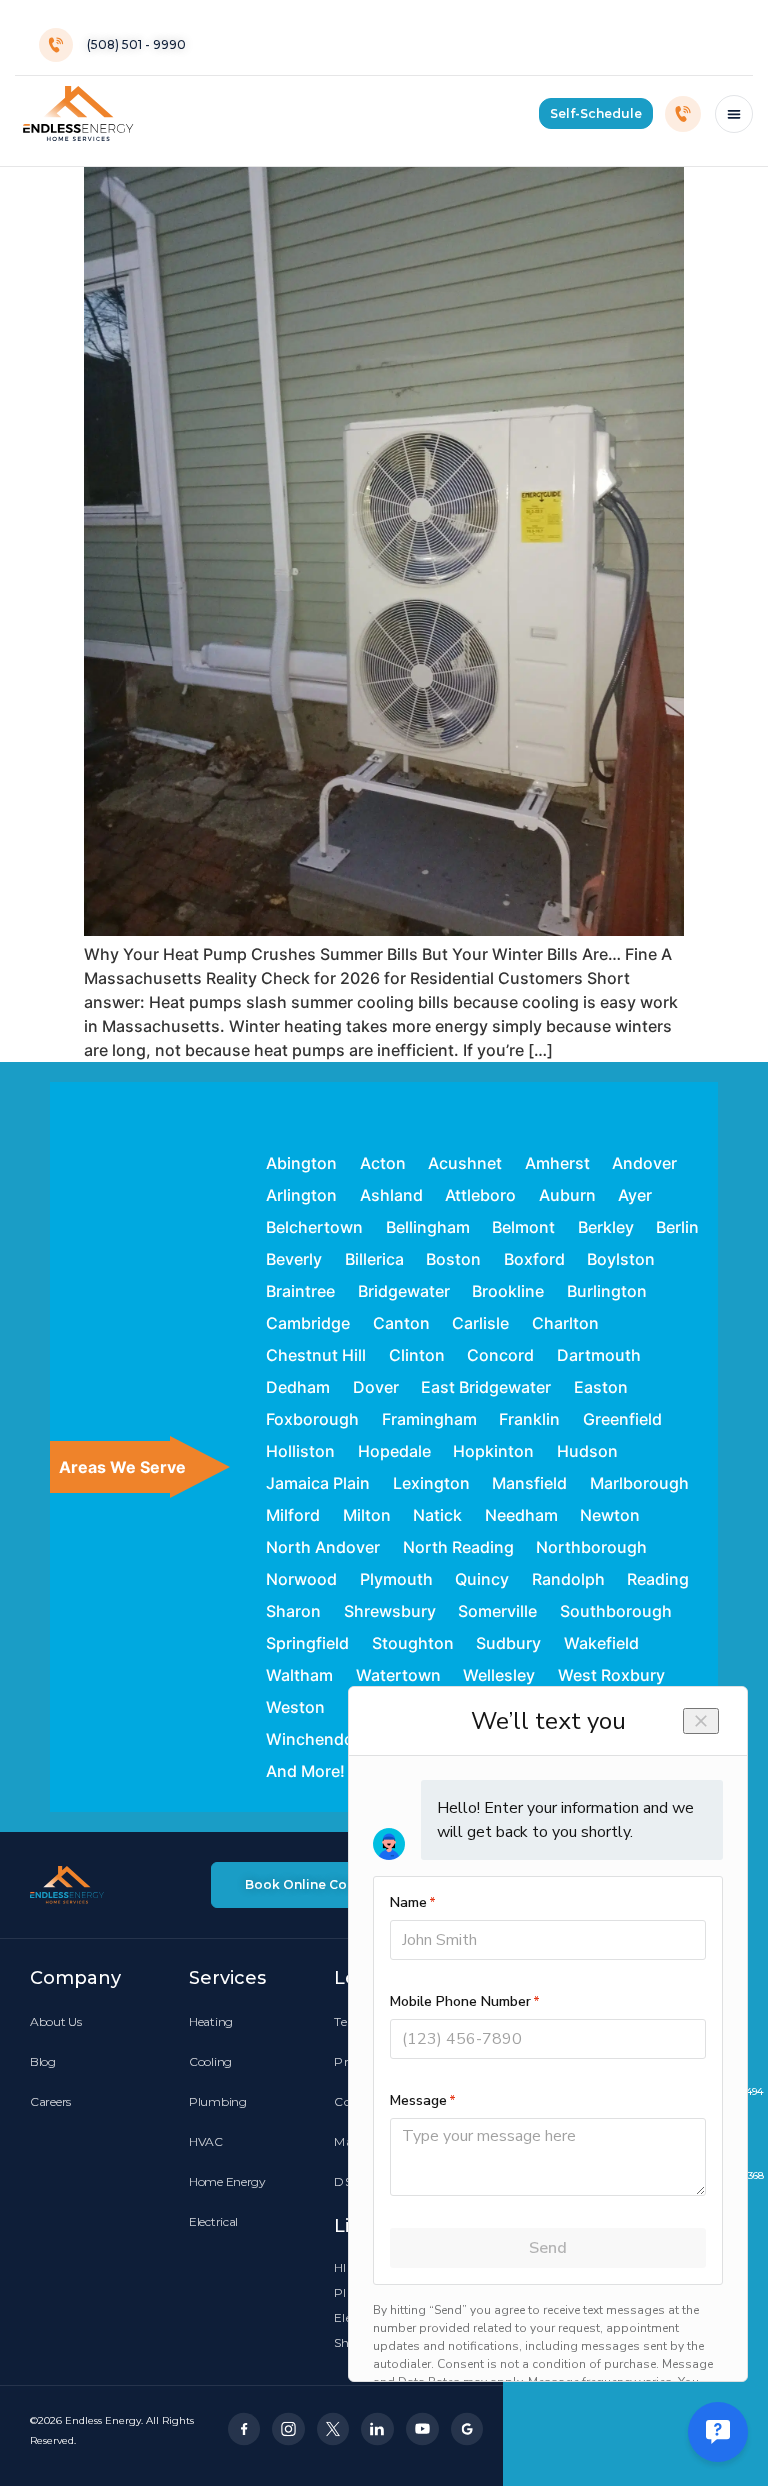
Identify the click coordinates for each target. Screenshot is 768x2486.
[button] (596, 114)
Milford (293, 1515)
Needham (521, 1515)
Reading (658, 1579)
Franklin (529, 1419)
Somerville (497, 1611)
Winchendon (315, 1739)
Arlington (301, 1195)
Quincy (482, 1579)
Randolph (568, 1579)
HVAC (206, 2141)
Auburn (567, 1195)
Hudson (587, 1451)
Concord (500, 1355)
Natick (437, 1515)
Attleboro (480, 1195)
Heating (211, 2021)
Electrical (213, 2221)
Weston (295, 1707)
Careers (50, 2101)
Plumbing (218, 2101)
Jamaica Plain (318, 1483)
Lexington (431, 1483)
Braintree (300, 1291)
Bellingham (428, 1227)
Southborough (616, 1611)
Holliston (300, 1451)
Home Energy (227, 2181)
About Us (56, 2021)
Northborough (591, 1547)
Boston (453, 1259)
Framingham (429, 1419)
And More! (305, 1771)
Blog (43, 2061)
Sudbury (508, 1643)
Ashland (391, 1195)
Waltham (299, 1675)
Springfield (307, 1643)
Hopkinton (493, 1451)
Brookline (508, 1291)
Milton (367, 1515)
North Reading (458, 1547)
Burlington (607, 1291)
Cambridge (308, 1323)
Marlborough (639, 1483)
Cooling (210, 2061)
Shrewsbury (390, 1611)
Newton (610, 1515)
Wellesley (499, 1675)
